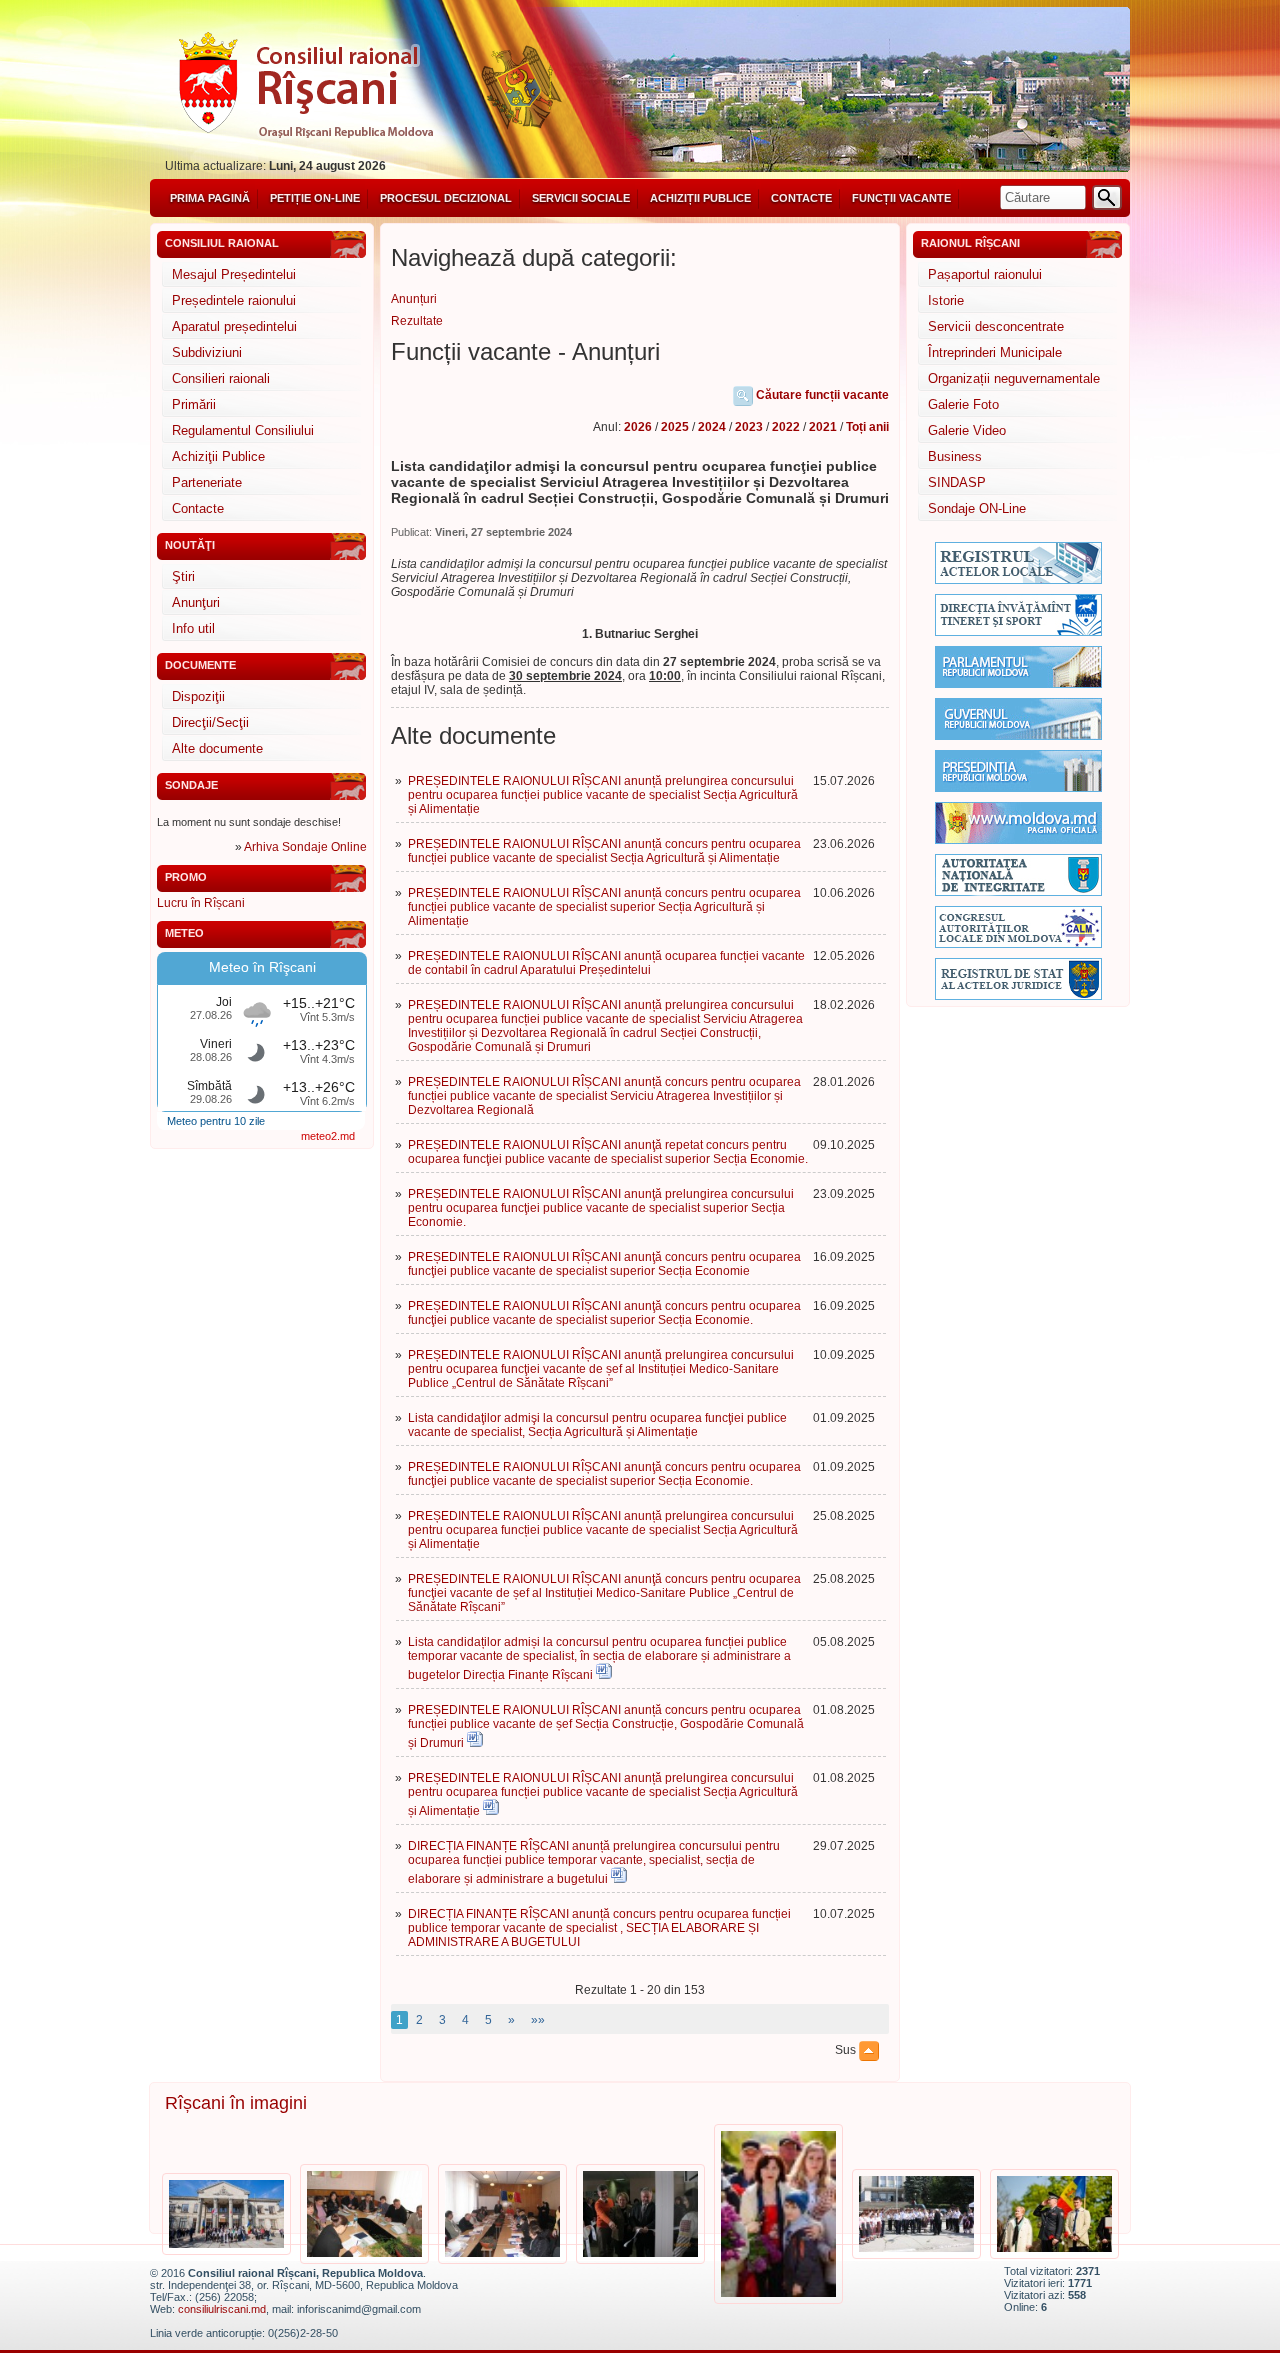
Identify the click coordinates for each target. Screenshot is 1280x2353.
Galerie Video (967, 430)
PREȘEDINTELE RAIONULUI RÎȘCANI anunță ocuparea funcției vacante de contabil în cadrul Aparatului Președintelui (606, 963)
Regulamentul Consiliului (243, 430)
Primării (194, 404)
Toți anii (867, 427)
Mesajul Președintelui (234, 274)
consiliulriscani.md (222, 2309)
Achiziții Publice (700, 198)
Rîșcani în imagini (236, 2103)
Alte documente (217, 748)
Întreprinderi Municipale (995, 352)
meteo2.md (328, 1136)
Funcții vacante (901, 198)
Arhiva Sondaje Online (305, 847)
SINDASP (957, 482)
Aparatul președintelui (234, 326)
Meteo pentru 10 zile (216, 1121)
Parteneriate (207, 482)
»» (538, 2020)
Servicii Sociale (581, 198)
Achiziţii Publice (218, 456)
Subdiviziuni (207, 352)
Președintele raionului (234, 300)
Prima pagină (210, 198)
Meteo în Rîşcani (262, 967)
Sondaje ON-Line (977, 508)
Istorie (946, 300)
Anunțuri (414, 299)
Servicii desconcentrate (996, 326)
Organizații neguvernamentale (1014, 378)
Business (955, 456)
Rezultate (417, 321)
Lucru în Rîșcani (201, 903)
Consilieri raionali (221, 378)
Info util (193, 628)
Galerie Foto (963, 404)
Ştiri (183, 576)
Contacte (801, 198)
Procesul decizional (446, 198)
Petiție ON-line (315, 198)
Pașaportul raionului (985, 274)
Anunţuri (196, 602)
